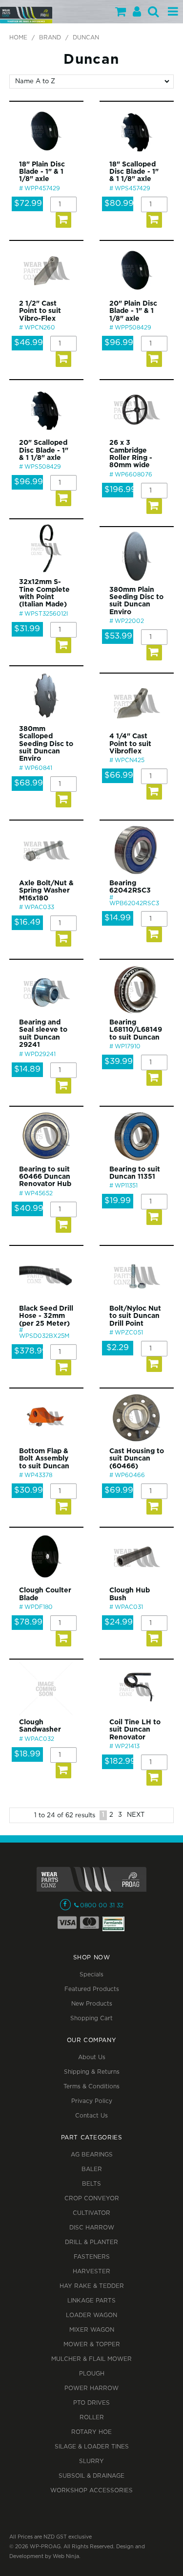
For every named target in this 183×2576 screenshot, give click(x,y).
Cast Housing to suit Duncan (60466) (137, 1459)
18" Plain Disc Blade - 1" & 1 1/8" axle (42, 172)
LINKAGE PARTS (91, 2301)
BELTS (91, 2184)
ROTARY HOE (91, 2432)
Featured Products (92, 1989)
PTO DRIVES (91, 2403)
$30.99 (29, 1490)
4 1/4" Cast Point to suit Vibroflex (130, 744)
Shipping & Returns (92, 2072)
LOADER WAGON (91, 2315)
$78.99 (28, 1622)
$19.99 (118, 1201)
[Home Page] (26, 15)
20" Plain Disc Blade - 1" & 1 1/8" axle (133, 311)
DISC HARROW (92, 2228)
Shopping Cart (91, 2019)
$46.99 (29, 343)
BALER (92, 2169)
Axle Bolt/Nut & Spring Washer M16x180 (46, 891)
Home (18, 38)
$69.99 (119, 1490)
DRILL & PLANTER (91, 2242)
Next (136, 1815)
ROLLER (92, 2418)
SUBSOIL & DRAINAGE (91, 2476)
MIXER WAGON (92, 2330)
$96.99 (119, 343)
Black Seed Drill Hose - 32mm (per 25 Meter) (46, 1316)
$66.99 (119, 776)
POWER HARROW (91, 2388)
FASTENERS (92, 2257)
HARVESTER (91, 2272)
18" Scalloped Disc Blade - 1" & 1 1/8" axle (134, 172)
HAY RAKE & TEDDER (92, 2286)
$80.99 (119, 204)
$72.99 (28, 204)
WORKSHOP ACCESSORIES (91, 2491)
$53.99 (118, 636)
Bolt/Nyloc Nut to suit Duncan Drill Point (135, 1316)
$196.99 (120, 490)
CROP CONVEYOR (92, 2199)
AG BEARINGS (92, 2155)
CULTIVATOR (91, 2213)
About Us (92, 2057)
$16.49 (27, 923)
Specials (91, 1975)
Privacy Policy (92, 2101)
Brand (50, 38)
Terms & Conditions (91, 2087)
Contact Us (91, 2116)
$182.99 (120, 1762)
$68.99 (29, 783)
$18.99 (27, 1754)
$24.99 (119, 1622)
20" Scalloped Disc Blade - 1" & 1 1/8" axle (44, 450)
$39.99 (119, 1062)
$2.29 (118, 1348)
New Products (92, 2004)
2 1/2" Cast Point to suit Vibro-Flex (40, 311)
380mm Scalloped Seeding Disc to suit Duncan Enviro (46, 744)
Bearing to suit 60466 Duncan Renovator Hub (45, 1177)
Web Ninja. (67, 2557)
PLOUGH (92, 2374)
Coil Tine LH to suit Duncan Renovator (135, 1730)
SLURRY (91, 2461)
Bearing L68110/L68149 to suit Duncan (136, 1030)
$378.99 (31, 1351)
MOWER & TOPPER (92, 2345)
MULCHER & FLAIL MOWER (91, 2359)
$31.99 (27, 629)
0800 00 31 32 (102, 1906)
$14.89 (27, 1069)
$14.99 (118, 918)
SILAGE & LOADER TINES (92, 2447)
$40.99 (29, 1209)
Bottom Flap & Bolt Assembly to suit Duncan (44, 1459)
